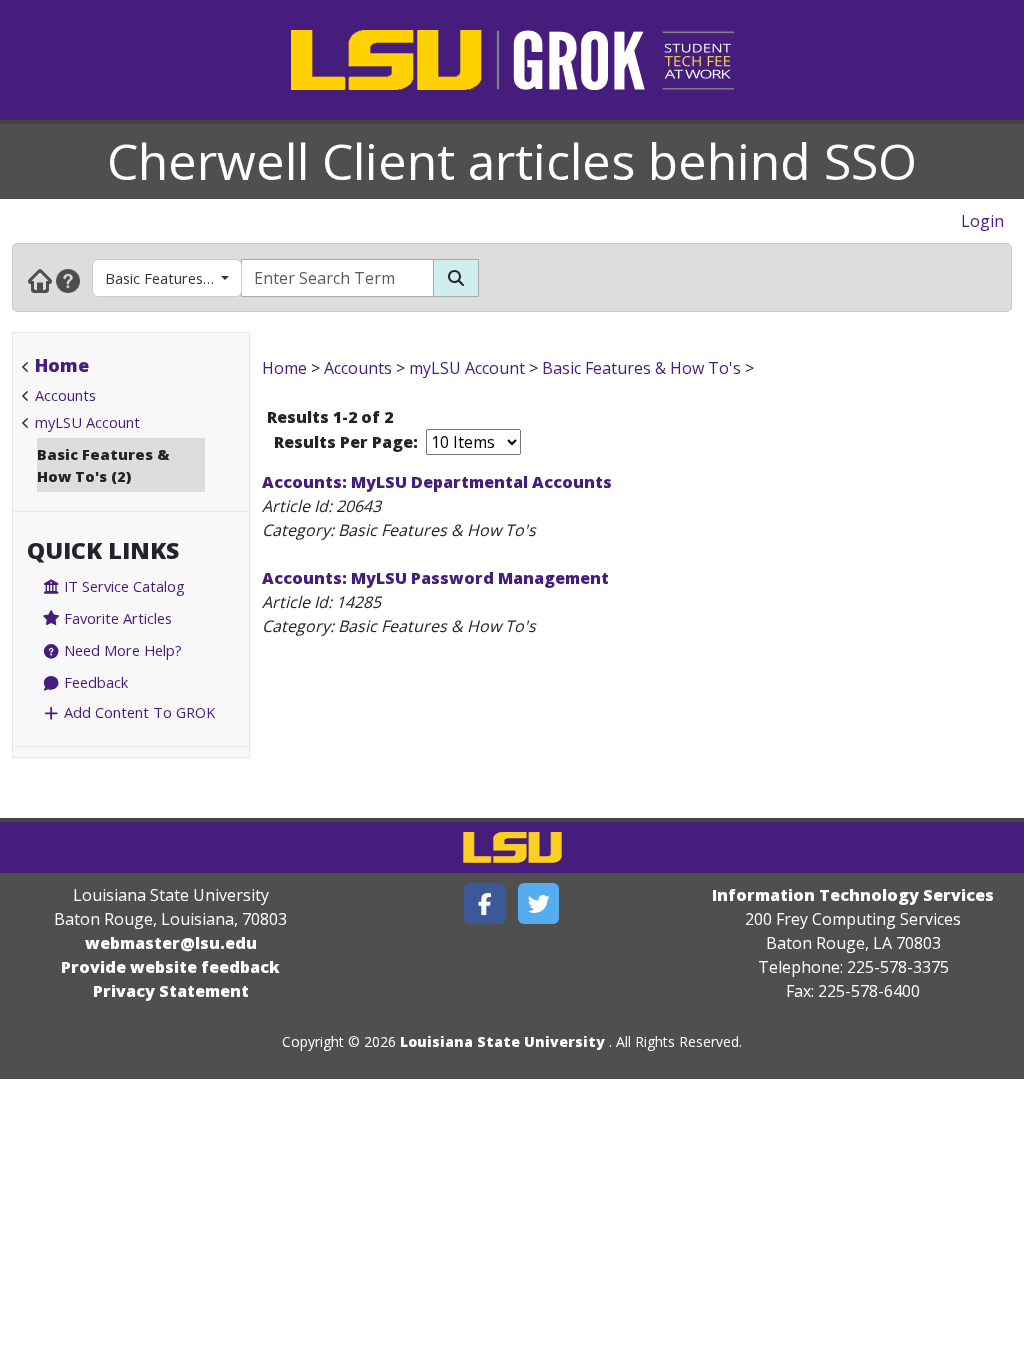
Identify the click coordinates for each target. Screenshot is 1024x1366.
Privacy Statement (171, 991)
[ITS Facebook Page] (485, 903)
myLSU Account (87, 422)
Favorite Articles (116, 618)
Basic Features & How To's (173, 278)
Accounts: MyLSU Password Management (435, 578)
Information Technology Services (853, 895)
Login (982, 221)
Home (62, 365)
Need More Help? (121, 650)
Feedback (94, 682)
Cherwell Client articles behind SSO (512, 161)
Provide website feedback (170, 967)
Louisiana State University (502, 1041)
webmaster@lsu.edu (171, 943)
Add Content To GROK (137, 712)
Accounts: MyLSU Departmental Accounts (437, 482)
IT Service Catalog (122, 586)
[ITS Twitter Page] (539, 903)
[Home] (40, 280)
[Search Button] (456, 278)
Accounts (65, 395)
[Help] (68, 280)
